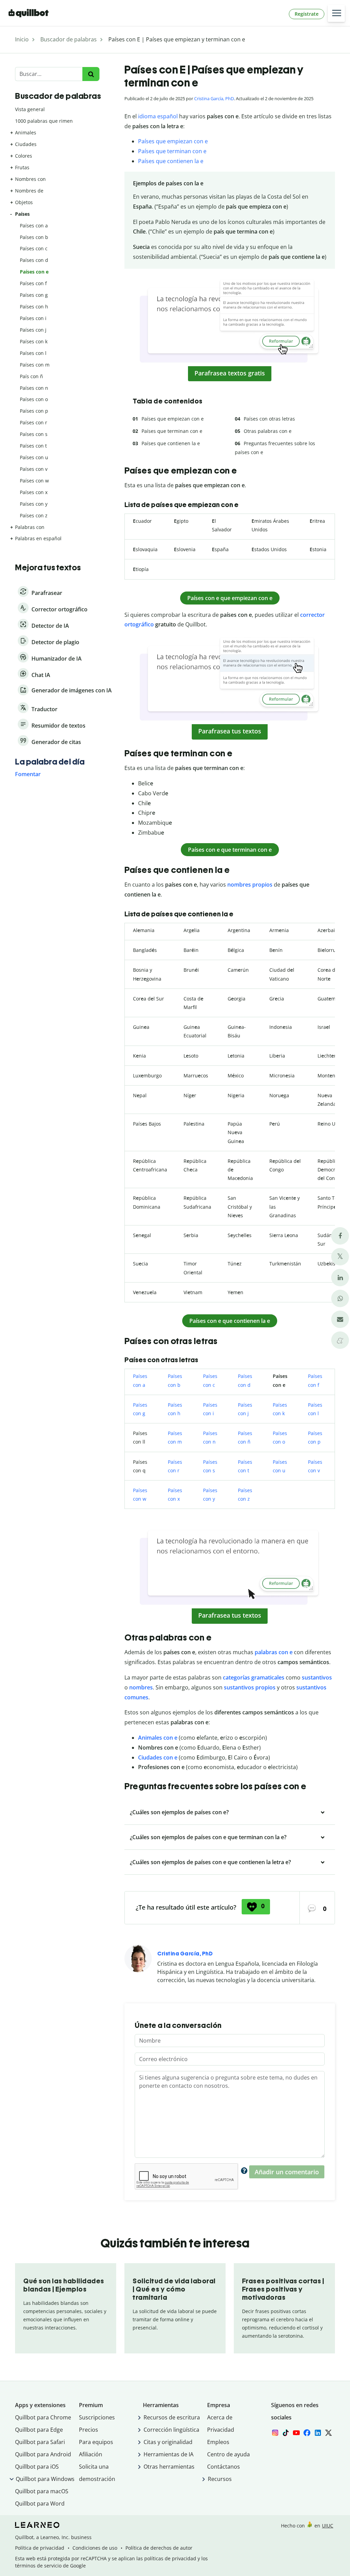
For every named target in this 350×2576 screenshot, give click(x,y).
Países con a (34, 225)
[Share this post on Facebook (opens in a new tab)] (340, 1236)
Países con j (33, 330)
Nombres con (30, 179)
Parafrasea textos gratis (230, 373)
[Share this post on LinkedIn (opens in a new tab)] (340, 1278)
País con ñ (31, 376)
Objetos (24, 202)
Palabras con (30, 527)
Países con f (33, 283)
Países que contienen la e (171, 161)
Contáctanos (224, 2467)
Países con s (34, 434)
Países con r (33, 422)
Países (22, 214)
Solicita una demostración (97, 2473)
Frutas (22, 167)
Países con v (34, 469)
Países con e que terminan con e (230, 850)
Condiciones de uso (95, 2548)
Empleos (218, 2442)
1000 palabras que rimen (44, 121)
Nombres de (29, 191)
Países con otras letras (269, 419)
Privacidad (221, 2430)
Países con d (34, 260)
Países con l (33, 353)
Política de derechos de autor (159, 2548)
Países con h (34, 307)
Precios (89, 2430)
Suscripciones (97, 2417)
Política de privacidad (40, 2548)
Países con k (34, 341)
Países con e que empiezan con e (230, 598)
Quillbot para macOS (42, 2491)
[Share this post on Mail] (340, 1319)
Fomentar (28, 774)
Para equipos (96, 2442)
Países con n (34, 388)
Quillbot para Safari (40, 2442)
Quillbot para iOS (37, 2467)
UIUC (328, 2526)
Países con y (34, 504)
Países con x (34, 492)
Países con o (34, 399)
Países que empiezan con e (173, 141)
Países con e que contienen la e (230, 1321)
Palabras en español (38, 538)
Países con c (34, 248)
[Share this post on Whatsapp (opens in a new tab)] (340, 1298)
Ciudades (26, 144)
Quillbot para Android (43, 2454)
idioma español (158, 116)
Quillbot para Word (40, 2504)
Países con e (34, 272)
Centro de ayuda (228, 2454)
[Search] (91, 74)
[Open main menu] (336, 13)
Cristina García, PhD (214, 98)
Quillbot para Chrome (43, 2417)
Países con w (34, 481)
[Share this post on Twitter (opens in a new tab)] (340, 1257)
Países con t (33, 446)
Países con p (34, 411)
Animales (26, 132)
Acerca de (220, 2417)
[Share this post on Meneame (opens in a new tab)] (340, 1340)
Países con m (35, 365)
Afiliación (91, 2454)
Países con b (34, 237)
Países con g (34, 295)
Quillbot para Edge (39, 2430)
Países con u (34, 457)
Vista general (30, 109)
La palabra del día (50, 762)
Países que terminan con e (172, 151)
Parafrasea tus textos (230, 731)
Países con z (34, 515)
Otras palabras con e (268, 431)
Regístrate (307, 14)
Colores (24, 156)
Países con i (33, 318)
